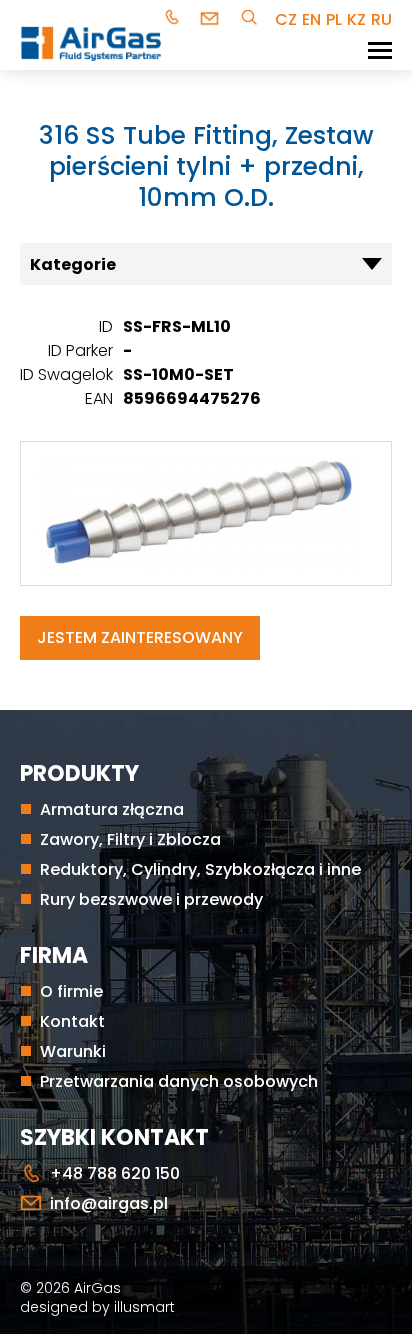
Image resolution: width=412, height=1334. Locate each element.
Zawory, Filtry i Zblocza (130, 839)
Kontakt (72, 1021)
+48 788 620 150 (175, 19)
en (311, 19)
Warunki (73, 1051)
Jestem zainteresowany (140, 637)
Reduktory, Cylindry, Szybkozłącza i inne (200, 869)
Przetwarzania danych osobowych (179, 1081)
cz (286, 19)
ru (381, 19)
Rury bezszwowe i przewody (151, 899)
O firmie (71, 991)
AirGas (97, 1288)
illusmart (144, 1307)
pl (334, 19)
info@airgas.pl (212, 19)
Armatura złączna (112, 809)
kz (356, 19)
